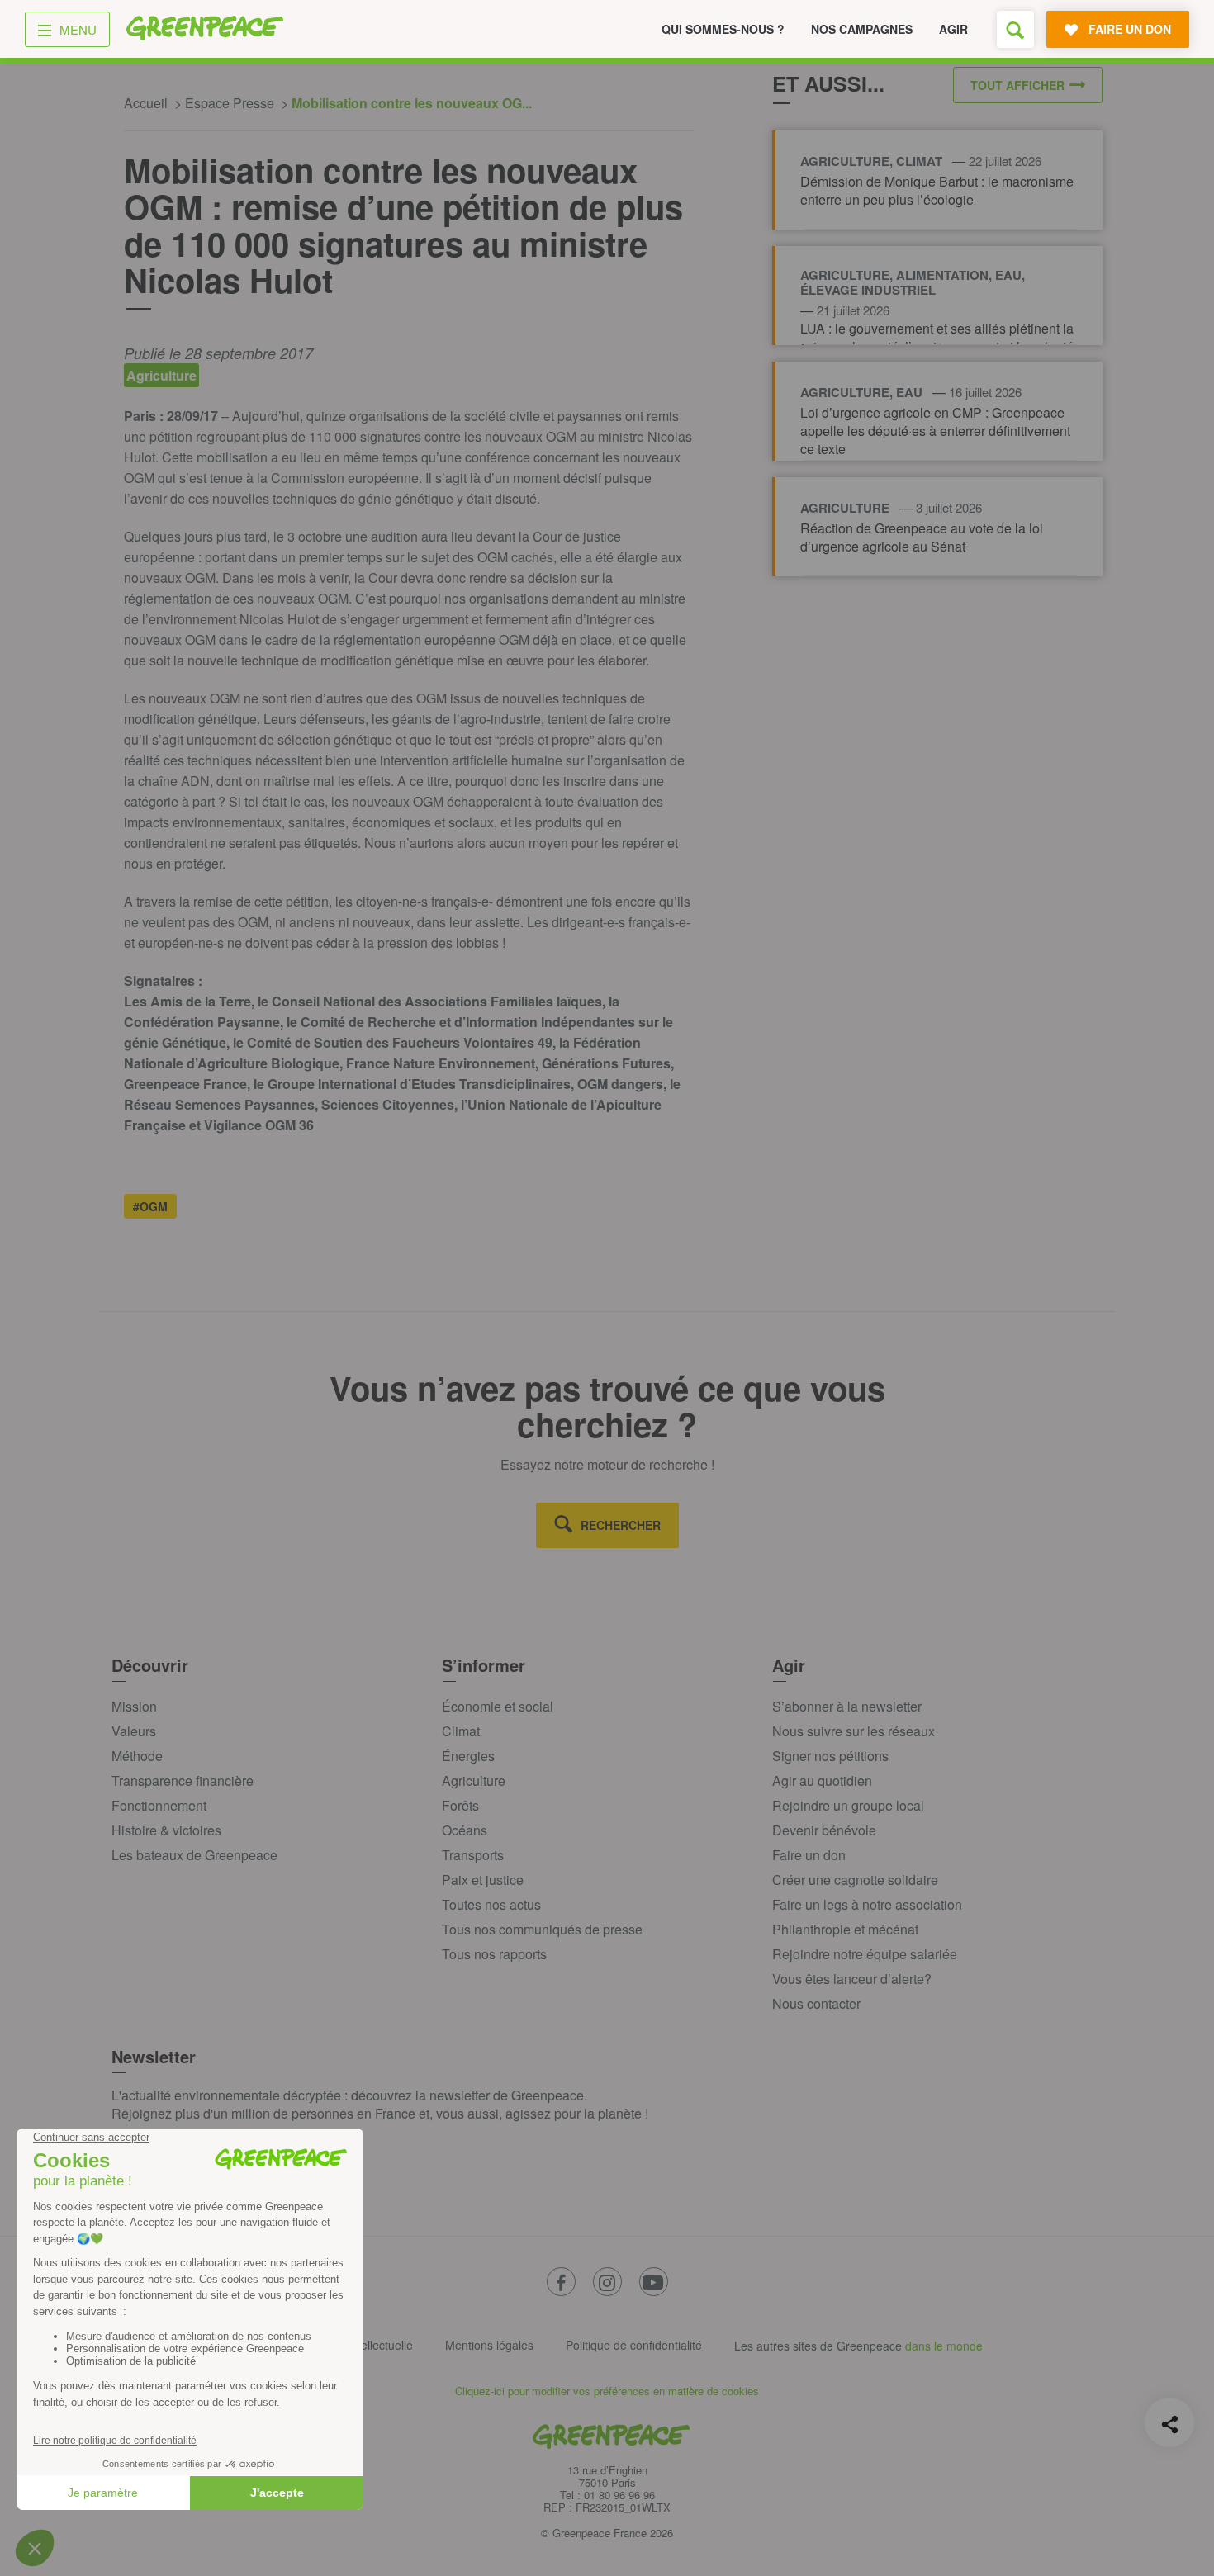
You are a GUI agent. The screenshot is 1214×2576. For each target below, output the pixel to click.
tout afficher (1017, 85)
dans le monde (944, 2346)
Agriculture (474, 1780)
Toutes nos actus (491, 1904)
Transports (473, 1855)
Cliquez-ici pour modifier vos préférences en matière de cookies (607, 2391)
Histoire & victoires (166, 1830)
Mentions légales (489, 2345)
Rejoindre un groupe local (848, 1805)
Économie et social (498, 1706)
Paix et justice (483, 1880)
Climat (461, 1731)
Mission (134, 1706)
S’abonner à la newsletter (847, 1706)
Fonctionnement (159, 1805)
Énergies (468, 1756)
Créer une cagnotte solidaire (855, 1880)
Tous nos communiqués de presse (542, 1929)
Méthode (137, 1756)
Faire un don (809, 1855)
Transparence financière (183, 1780)
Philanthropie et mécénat (845, 1929)
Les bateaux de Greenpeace (194, 1855)
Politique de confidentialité (634, 2345)
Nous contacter (816, 2003)
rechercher (621, 1525)
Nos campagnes (862, 29)
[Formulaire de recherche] (1015, 29)
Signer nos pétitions (830, 1756)
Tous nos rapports (494, 1954)
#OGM (150, 1206)
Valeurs (134, 1731)
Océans (465, 1830)
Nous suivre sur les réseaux (854, 1731)
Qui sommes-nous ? (723, 29)
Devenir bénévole (824, 1830)
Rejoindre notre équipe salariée (865, 1954)
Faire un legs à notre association (867, 1904)
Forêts (460, 1805)
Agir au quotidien (822, 1780)
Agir (953, 29)
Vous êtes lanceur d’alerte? (852, 1979)
